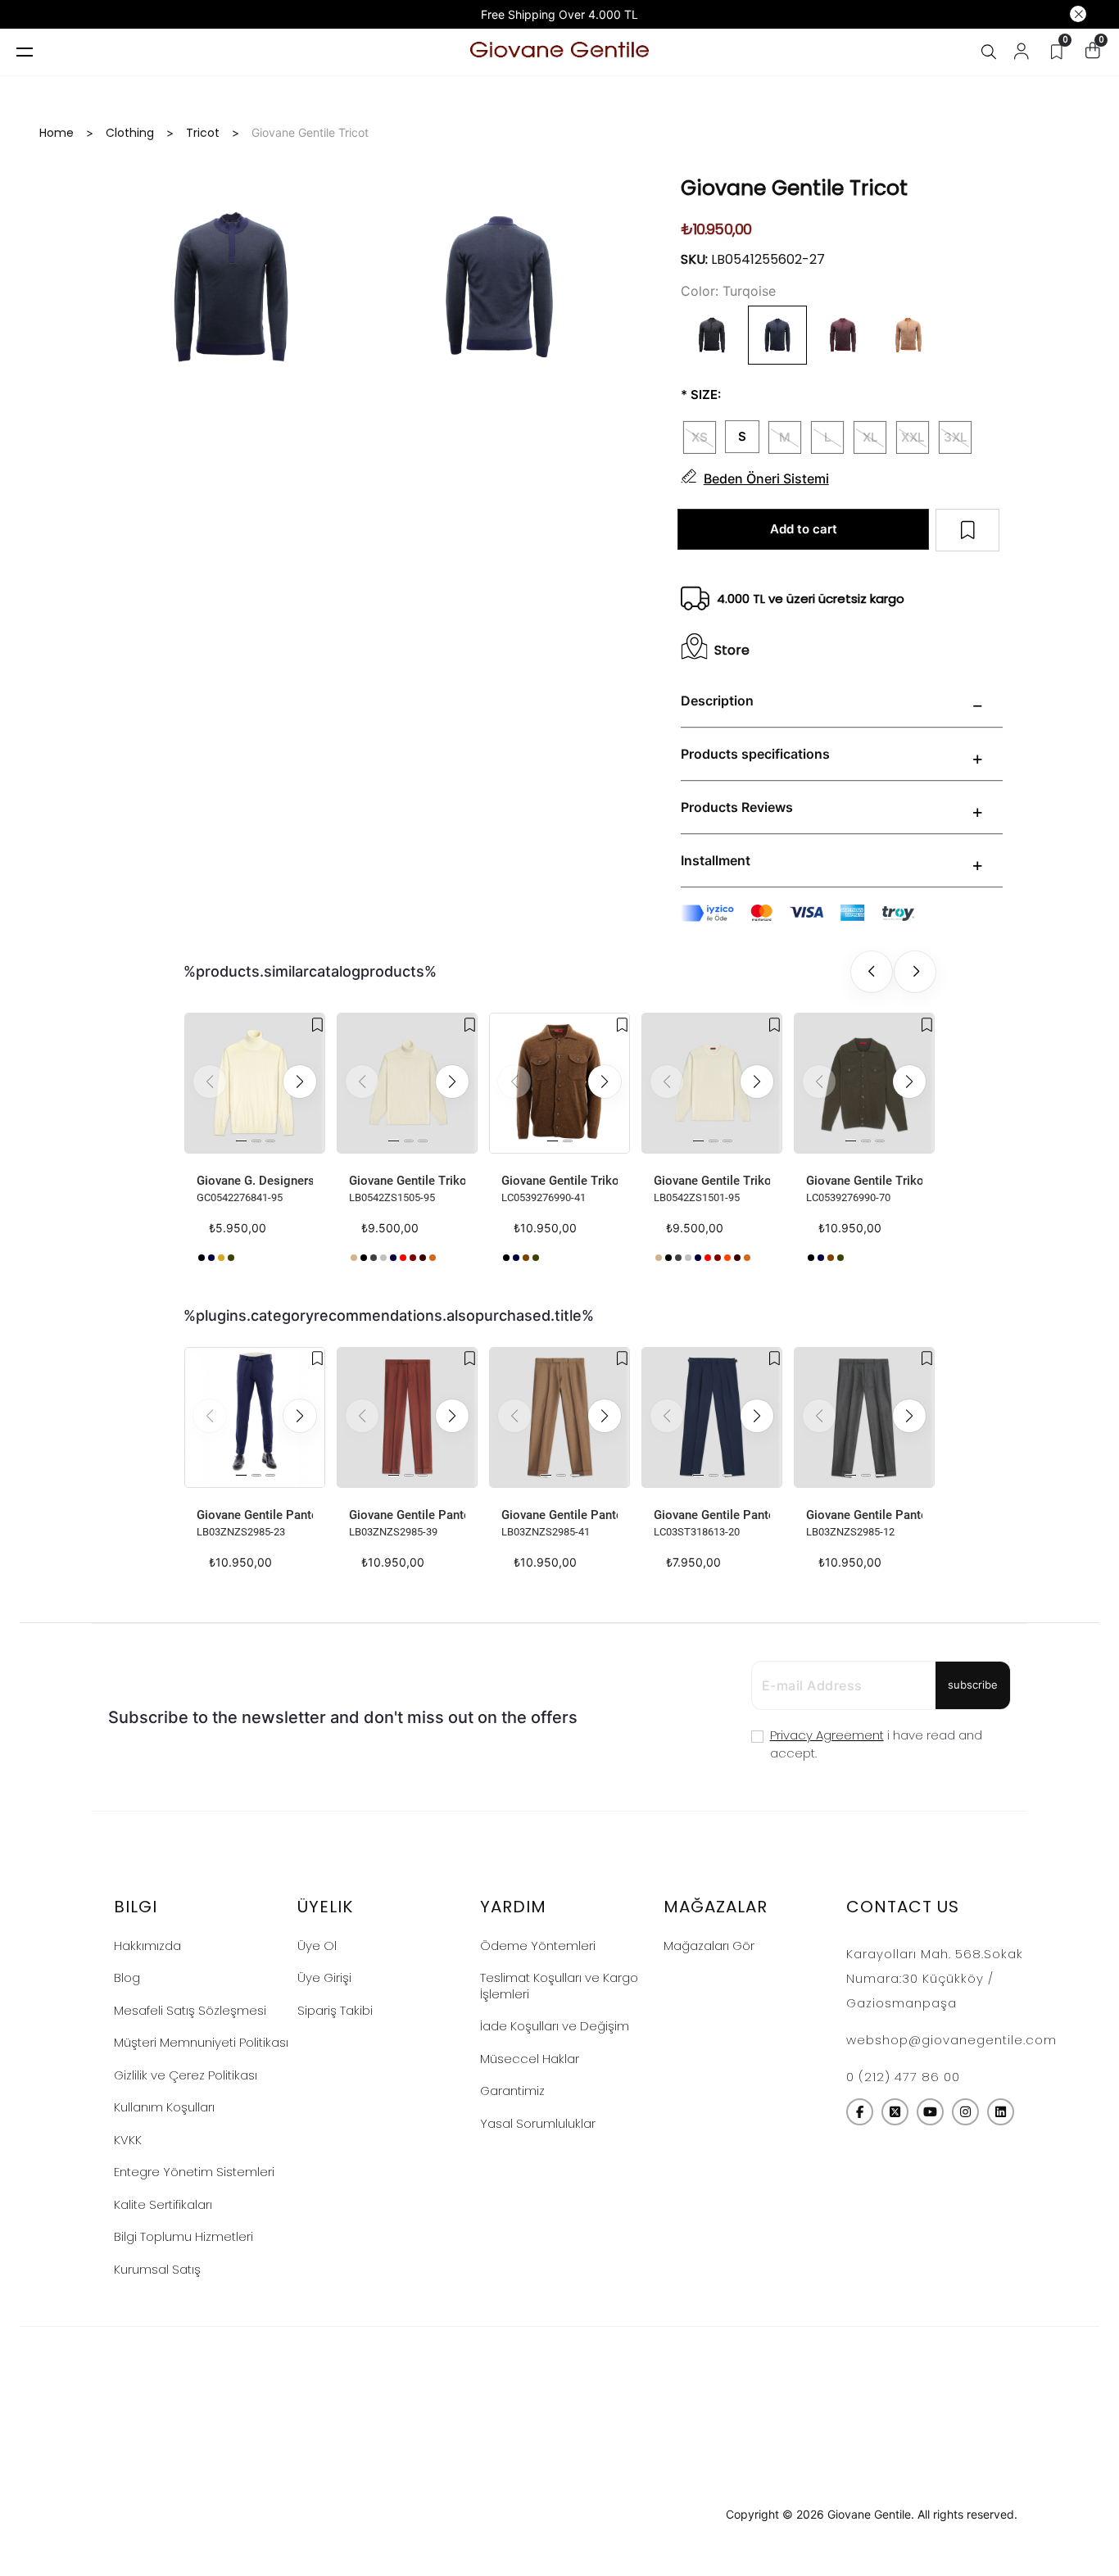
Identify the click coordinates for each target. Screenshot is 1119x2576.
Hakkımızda (147, 1946)
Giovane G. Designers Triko (255, 1181)
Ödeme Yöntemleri (538, 1946)
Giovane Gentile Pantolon (255, 1515)
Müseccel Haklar (530, 2059)
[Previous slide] (872, 972)
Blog (127, 1977)
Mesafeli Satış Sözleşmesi (190, 2010)
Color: (700, 291)
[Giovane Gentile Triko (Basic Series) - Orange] (727, 1258)
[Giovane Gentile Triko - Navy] (516, 1258)
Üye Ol (317, 1946)
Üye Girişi (324, 1977)
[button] (300, 1082)
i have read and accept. (876, 1744)
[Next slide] (915, 972)
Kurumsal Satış (157, 2269)
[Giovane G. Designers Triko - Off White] (241, 1258)
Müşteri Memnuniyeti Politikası (201, 2042)
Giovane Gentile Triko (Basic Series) (407, 1181)
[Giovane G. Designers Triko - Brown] (221, 1258)
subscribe (973, 1685)
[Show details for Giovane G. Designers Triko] (255, 1083)
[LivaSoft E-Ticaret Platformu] (560, 2515)
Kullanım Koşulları (164, 2107)
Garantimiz (512, 2091)
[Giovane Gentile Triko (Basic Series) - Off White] (442, 1258)
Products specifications (755, 754)
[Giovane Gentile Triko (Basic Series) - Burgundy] (413, 1258)
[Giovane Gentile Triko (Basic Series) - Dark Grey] (383, 1258)
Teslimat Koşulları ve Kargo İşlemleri (559, 1986)
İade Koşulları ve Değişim (555, 2026)
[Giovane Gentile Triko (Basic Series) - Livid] (354, 1258)
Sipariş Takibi (335, 2010)
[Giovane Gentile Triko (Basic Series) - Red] (403, 1258)
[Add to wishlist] (317, 1025)
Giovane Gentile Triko (559, 1181)
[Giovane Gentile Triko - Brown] (526, 1258)
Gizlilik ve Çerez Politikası (186, 2075)
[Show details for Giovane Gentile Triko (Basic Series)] (407, 1083)
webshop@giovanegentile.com (951, 2040)
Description (717, 701)
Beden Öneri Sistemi (766, 478)
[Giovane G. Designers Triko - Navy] (211, 1258)
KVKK (128, 2140)
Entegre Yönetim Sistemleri (194, 2172)
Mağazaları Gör (709, 1946)
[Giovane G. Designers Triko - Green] (231, 1258)
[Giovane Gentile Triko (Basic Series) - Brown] (423, 1258)
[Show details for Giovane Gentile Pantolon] (255, 1417)
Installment (716, 860)
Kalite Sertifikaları (163, 2204)
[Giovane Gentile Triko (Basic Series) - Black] (364, 1258)
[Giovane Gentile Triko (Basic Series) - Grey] (374, 1258)
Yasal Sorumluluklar (538, 2123)
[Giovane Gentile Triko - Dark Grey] (506, 1258)
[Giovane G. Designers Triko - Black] (202, 1258)
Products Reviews (737, 807)
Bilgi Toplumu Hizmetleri (183, 2236)
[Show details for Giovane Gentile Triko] (559, 1083)
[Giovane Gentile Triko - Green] (536, 1258)
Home (57, 133)
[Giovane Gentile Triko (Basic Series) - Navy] (393, 1258)
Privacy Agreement (827, 1735)
